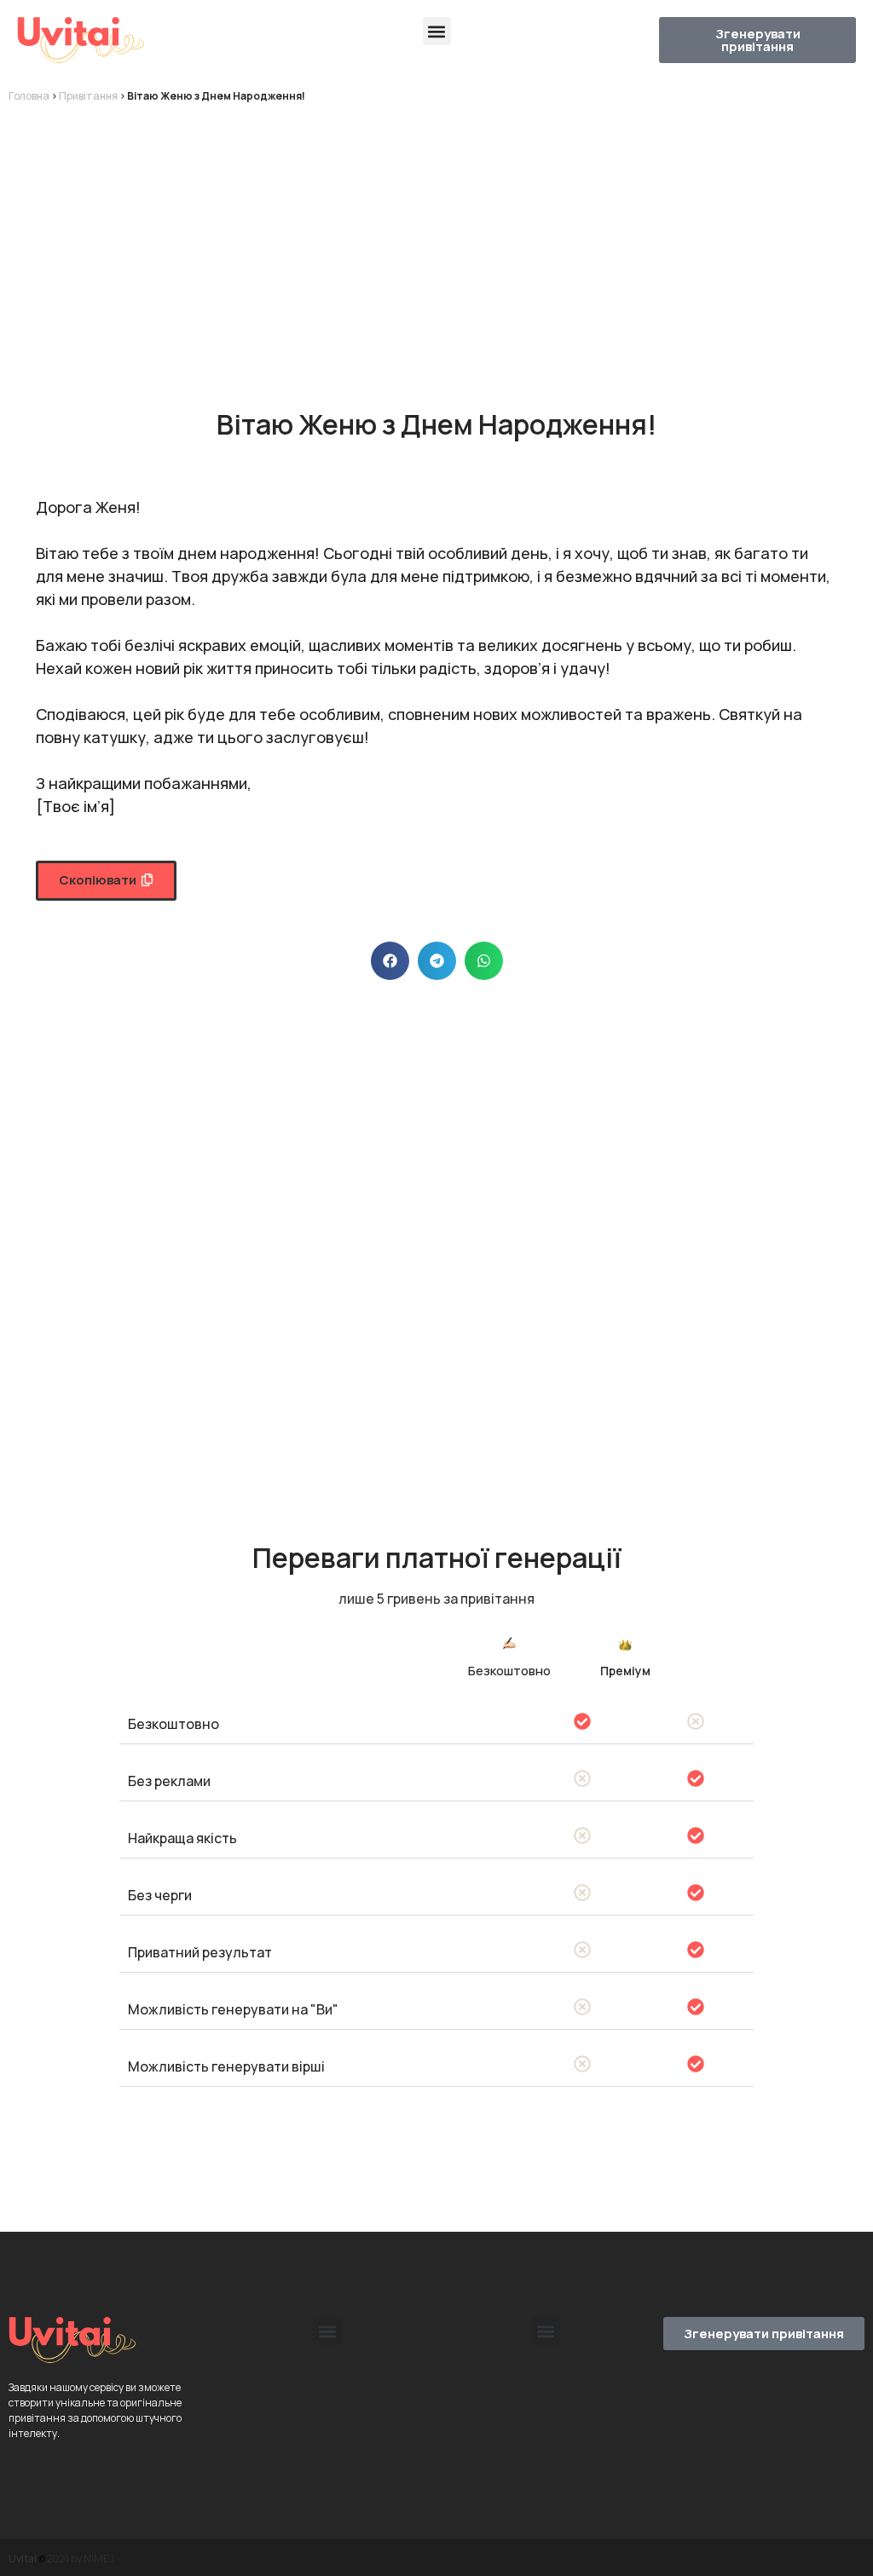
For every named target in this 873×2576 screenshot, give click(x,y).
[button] (437, 31)
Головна (29, 96)
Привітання (88, 96)
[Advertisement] (436, 240)
